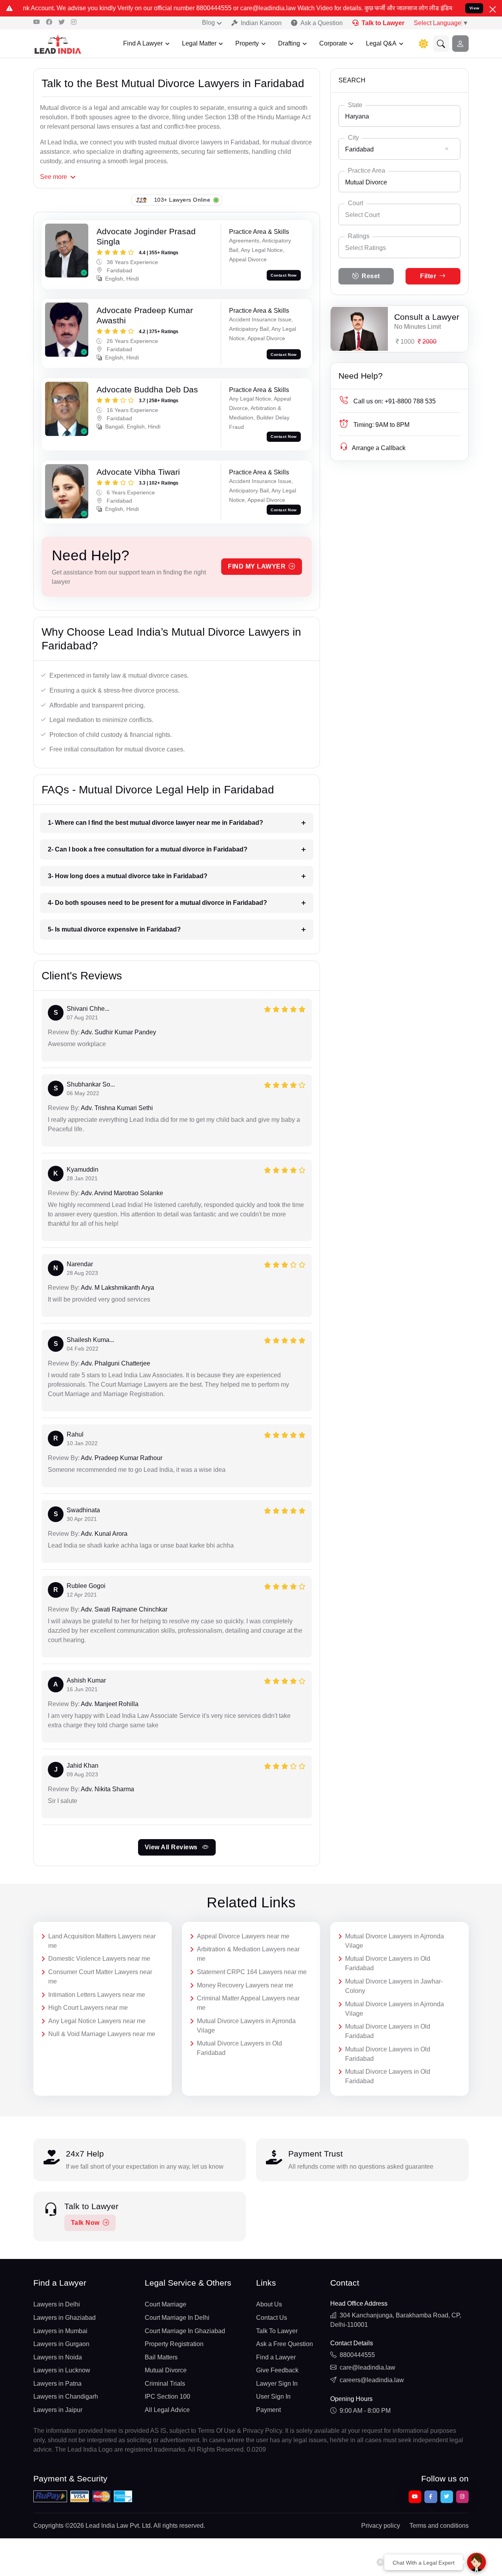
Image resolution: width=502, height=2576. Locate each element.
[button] (441, 44)
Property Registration (174, 2344)
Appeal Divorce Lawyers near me (243, 1936)
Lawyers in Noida (58, 2357)
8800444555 (357, 2355)
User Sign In (273, 2396)
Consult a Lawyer (427, 317)
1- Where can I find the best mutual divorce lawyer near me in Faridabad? (156, 823)
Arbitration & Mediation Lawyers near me (248, 1954)
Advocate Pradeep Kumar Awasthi (145, 315)
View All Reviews (172, 1847)
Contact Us (272, 2318)
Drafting (289, 43)
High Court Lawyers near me (88, 2008)
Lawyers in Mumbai (60, 2331)
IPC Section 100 (167, 2396)
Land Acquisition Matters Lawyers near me (102, 1941)
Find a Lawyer (276, 2357)
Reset (371, 276)
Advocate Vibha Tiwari (138, 472)
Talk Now (85, 2223)
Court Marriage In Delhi (177, 2318)
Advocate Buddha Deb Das (147, 389)
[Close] (493, 9)
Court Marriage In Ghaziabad (185, 2331)
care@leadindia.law (367, 2367)
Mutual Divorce (166, 2370)
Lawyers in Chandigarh (66, 2396)
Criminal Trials (165, 2384)
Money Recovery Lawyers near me (245, 1985)
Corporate (333, 43)
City (353, 138)
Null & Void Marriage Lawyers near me (102, 2034)
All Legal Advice (167, 2410)
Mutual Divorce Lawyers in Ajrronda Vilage (246, 2026)
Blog (208, 23)
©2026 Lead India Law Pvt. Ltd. (109, 2526)
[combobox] (399, 116)
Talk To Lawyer (277, 2331)
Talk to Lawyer (383, 23)
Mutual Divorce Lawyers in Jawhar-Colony (394, 1986)
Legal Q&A (381, 43)
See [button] (54, 177)
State (355, 105)
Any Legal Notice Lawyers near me (97, 2021)
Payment (268, 2410)
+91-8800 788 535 (395, 401)
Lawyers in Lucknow (62, 2370)
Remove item (447, 149)
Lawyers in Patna (57, 2384)
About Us (269, 2304)
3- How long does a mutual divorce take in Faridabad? (128, 876)
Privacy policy (381, 2526)
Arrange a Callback (379, 448)
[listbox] (399, 247)
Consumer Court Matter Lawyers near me (100, 1977)
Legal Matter (199, 43)
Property (247, 43)
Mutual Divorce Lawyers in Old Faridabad (239, 2048)
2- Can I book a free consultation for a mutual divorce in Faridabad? (148, 849)
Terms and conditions (439, 2526)
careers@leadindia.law (372, 2380)
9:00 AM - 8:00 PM (365, 2411)
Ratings (359, 236)
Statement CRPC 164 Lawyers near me (252, 1972)
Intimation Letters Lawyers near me (97, 1995)
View (475, 8)
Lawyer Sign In (277, 2384)
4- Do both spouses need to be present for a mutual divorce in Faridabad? (157, 903)
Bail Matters (161, 2357)
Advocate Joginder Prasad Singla (146, 236)
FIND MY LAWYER (257, 566)
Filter (428, 276)
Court (356, 203)
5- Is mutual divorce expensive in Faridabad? (114, 929)
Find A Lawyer (143, 43)
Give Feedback (277, 2370)
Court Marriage (166, 2304)
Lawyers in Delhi (57, 2304)
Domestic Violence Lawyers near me (99, 1959)
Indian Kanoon (261, 23)
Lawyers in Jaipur (58, 2410)
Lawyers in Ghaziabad (65, 2318)
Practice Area (366, 170)
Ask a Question (322, 23)
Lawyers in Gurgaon (61, 2344)
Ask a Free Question (285, 2344)
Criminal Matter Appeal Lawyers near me (248, 2003)
